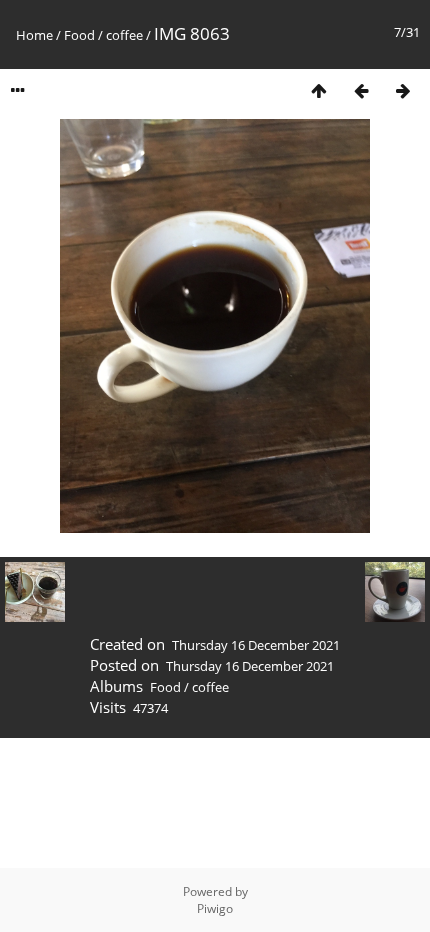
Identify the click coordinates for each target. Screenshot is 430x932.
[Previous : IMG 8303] (361, 90)
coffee (124, 35)
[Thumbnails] (319, 90)
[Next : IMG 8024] (403, 90)
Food (79, 35)
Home (34, 35)
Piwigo (215, 908)
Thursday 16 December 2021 (256, 645)
